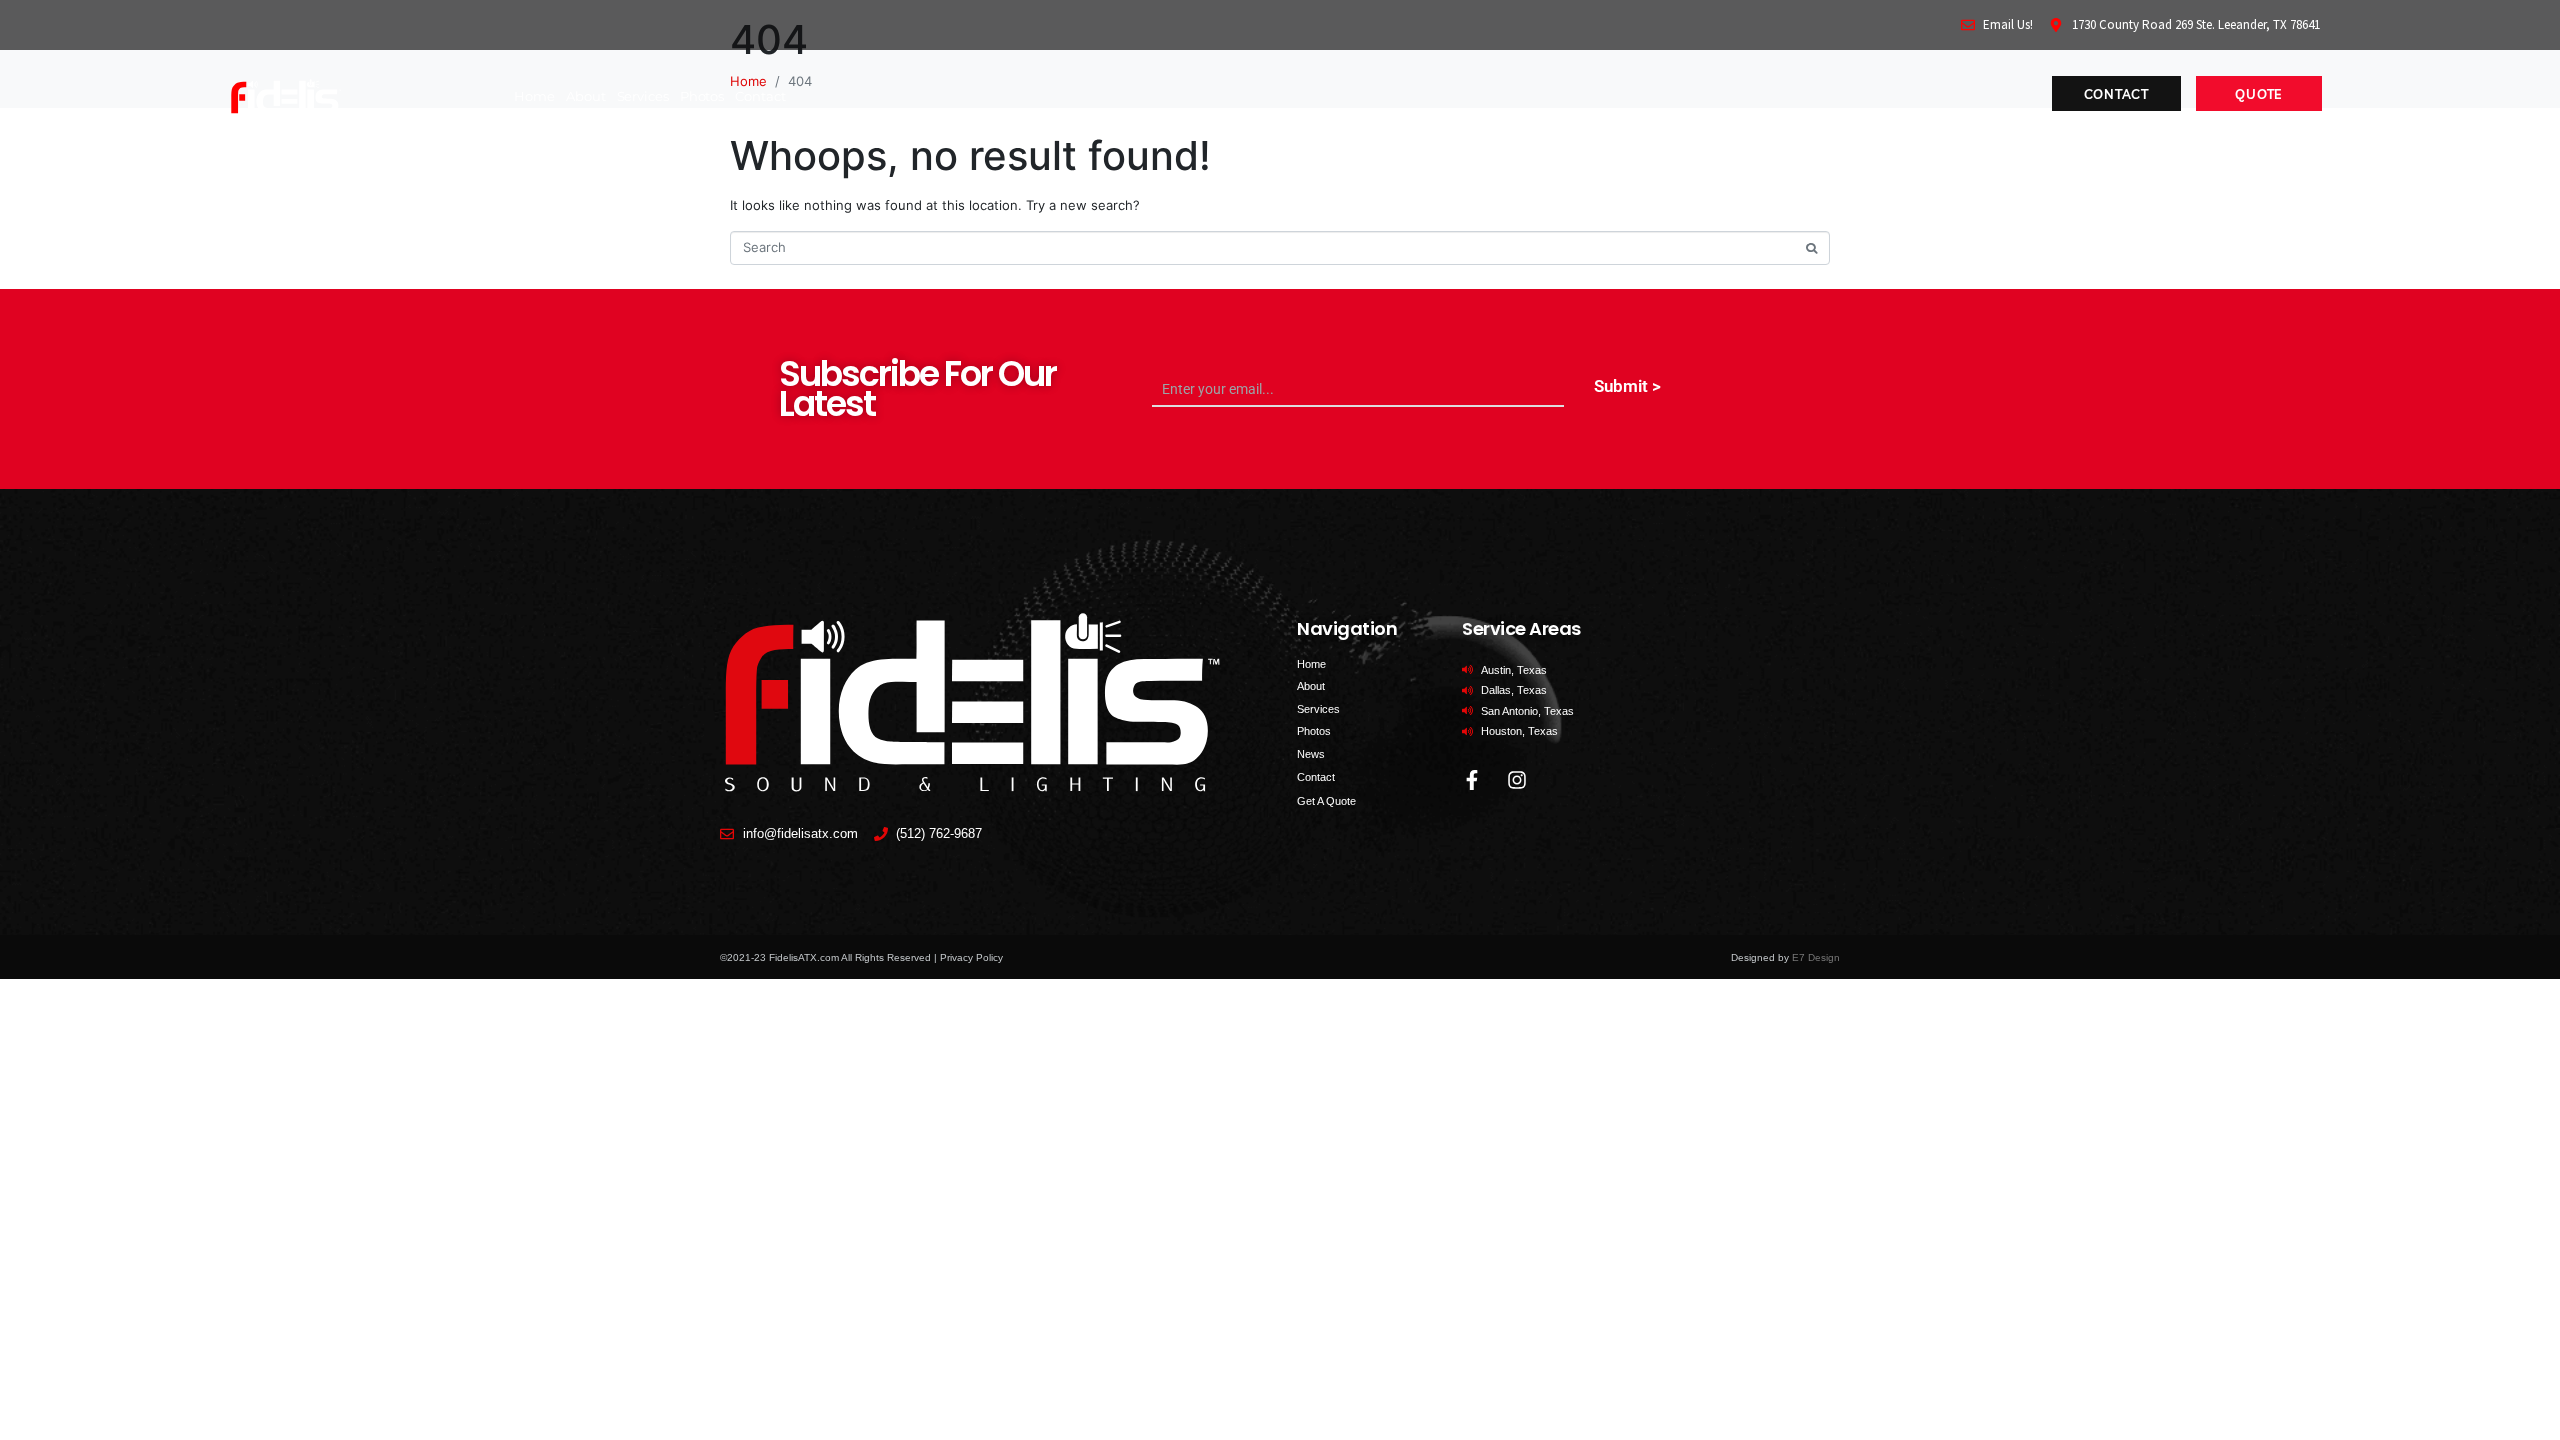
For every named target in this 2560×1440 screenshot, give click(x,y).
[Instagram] (1517, 780)
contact (760, 96)
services (643, 96)
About (586, 96)
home (534, 96)
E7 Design (1816, 957)
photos (702, 96)
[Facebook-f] (1472, 780)
